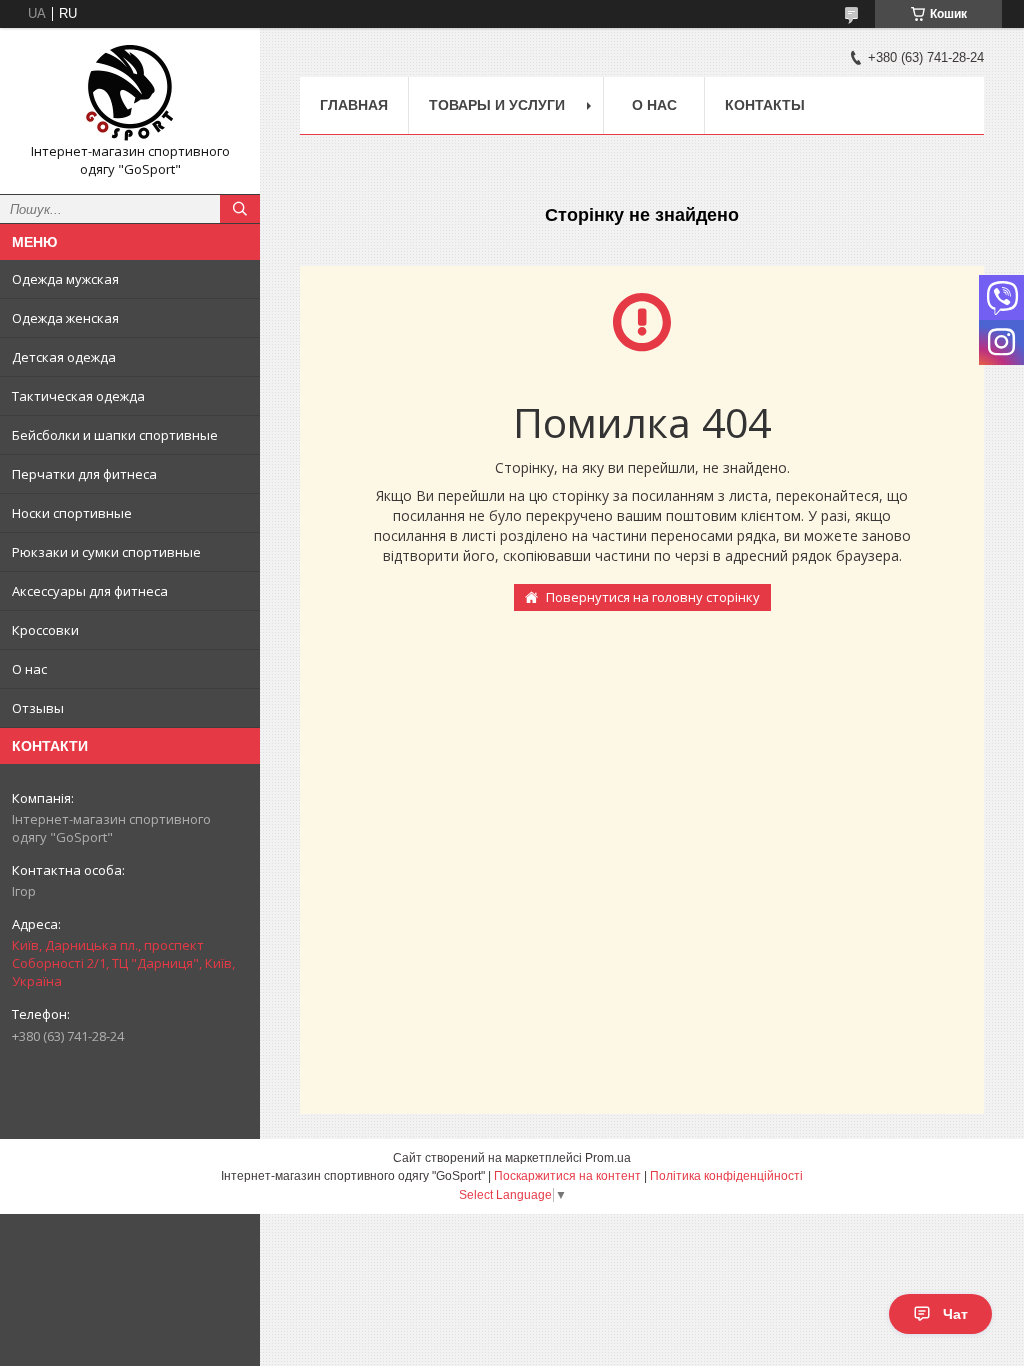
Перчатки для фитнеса (84, 474)
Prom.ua (608, 1158)
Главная (354, 105)
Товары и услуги (497, 105)
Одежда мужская (65, 279)
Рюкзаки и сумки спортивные (106, 552)
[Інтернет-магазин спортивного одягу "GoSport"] (130, 93)
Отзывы (38, 708)
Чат (955, 1314)
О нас (29, 669)
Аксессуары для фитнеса (90, 591)
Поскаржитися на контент (567, 1176)
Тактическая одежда (78, 396)
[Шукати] (240, 209)
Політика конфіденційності (726, 1176)
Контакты (765, 105)
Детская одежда (64, 357)
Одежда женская (65, 318)
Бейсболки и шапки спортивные (115, 435)
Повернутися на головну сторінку (653, 597)
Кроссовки (45, 630)
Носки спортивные (72, 513)
